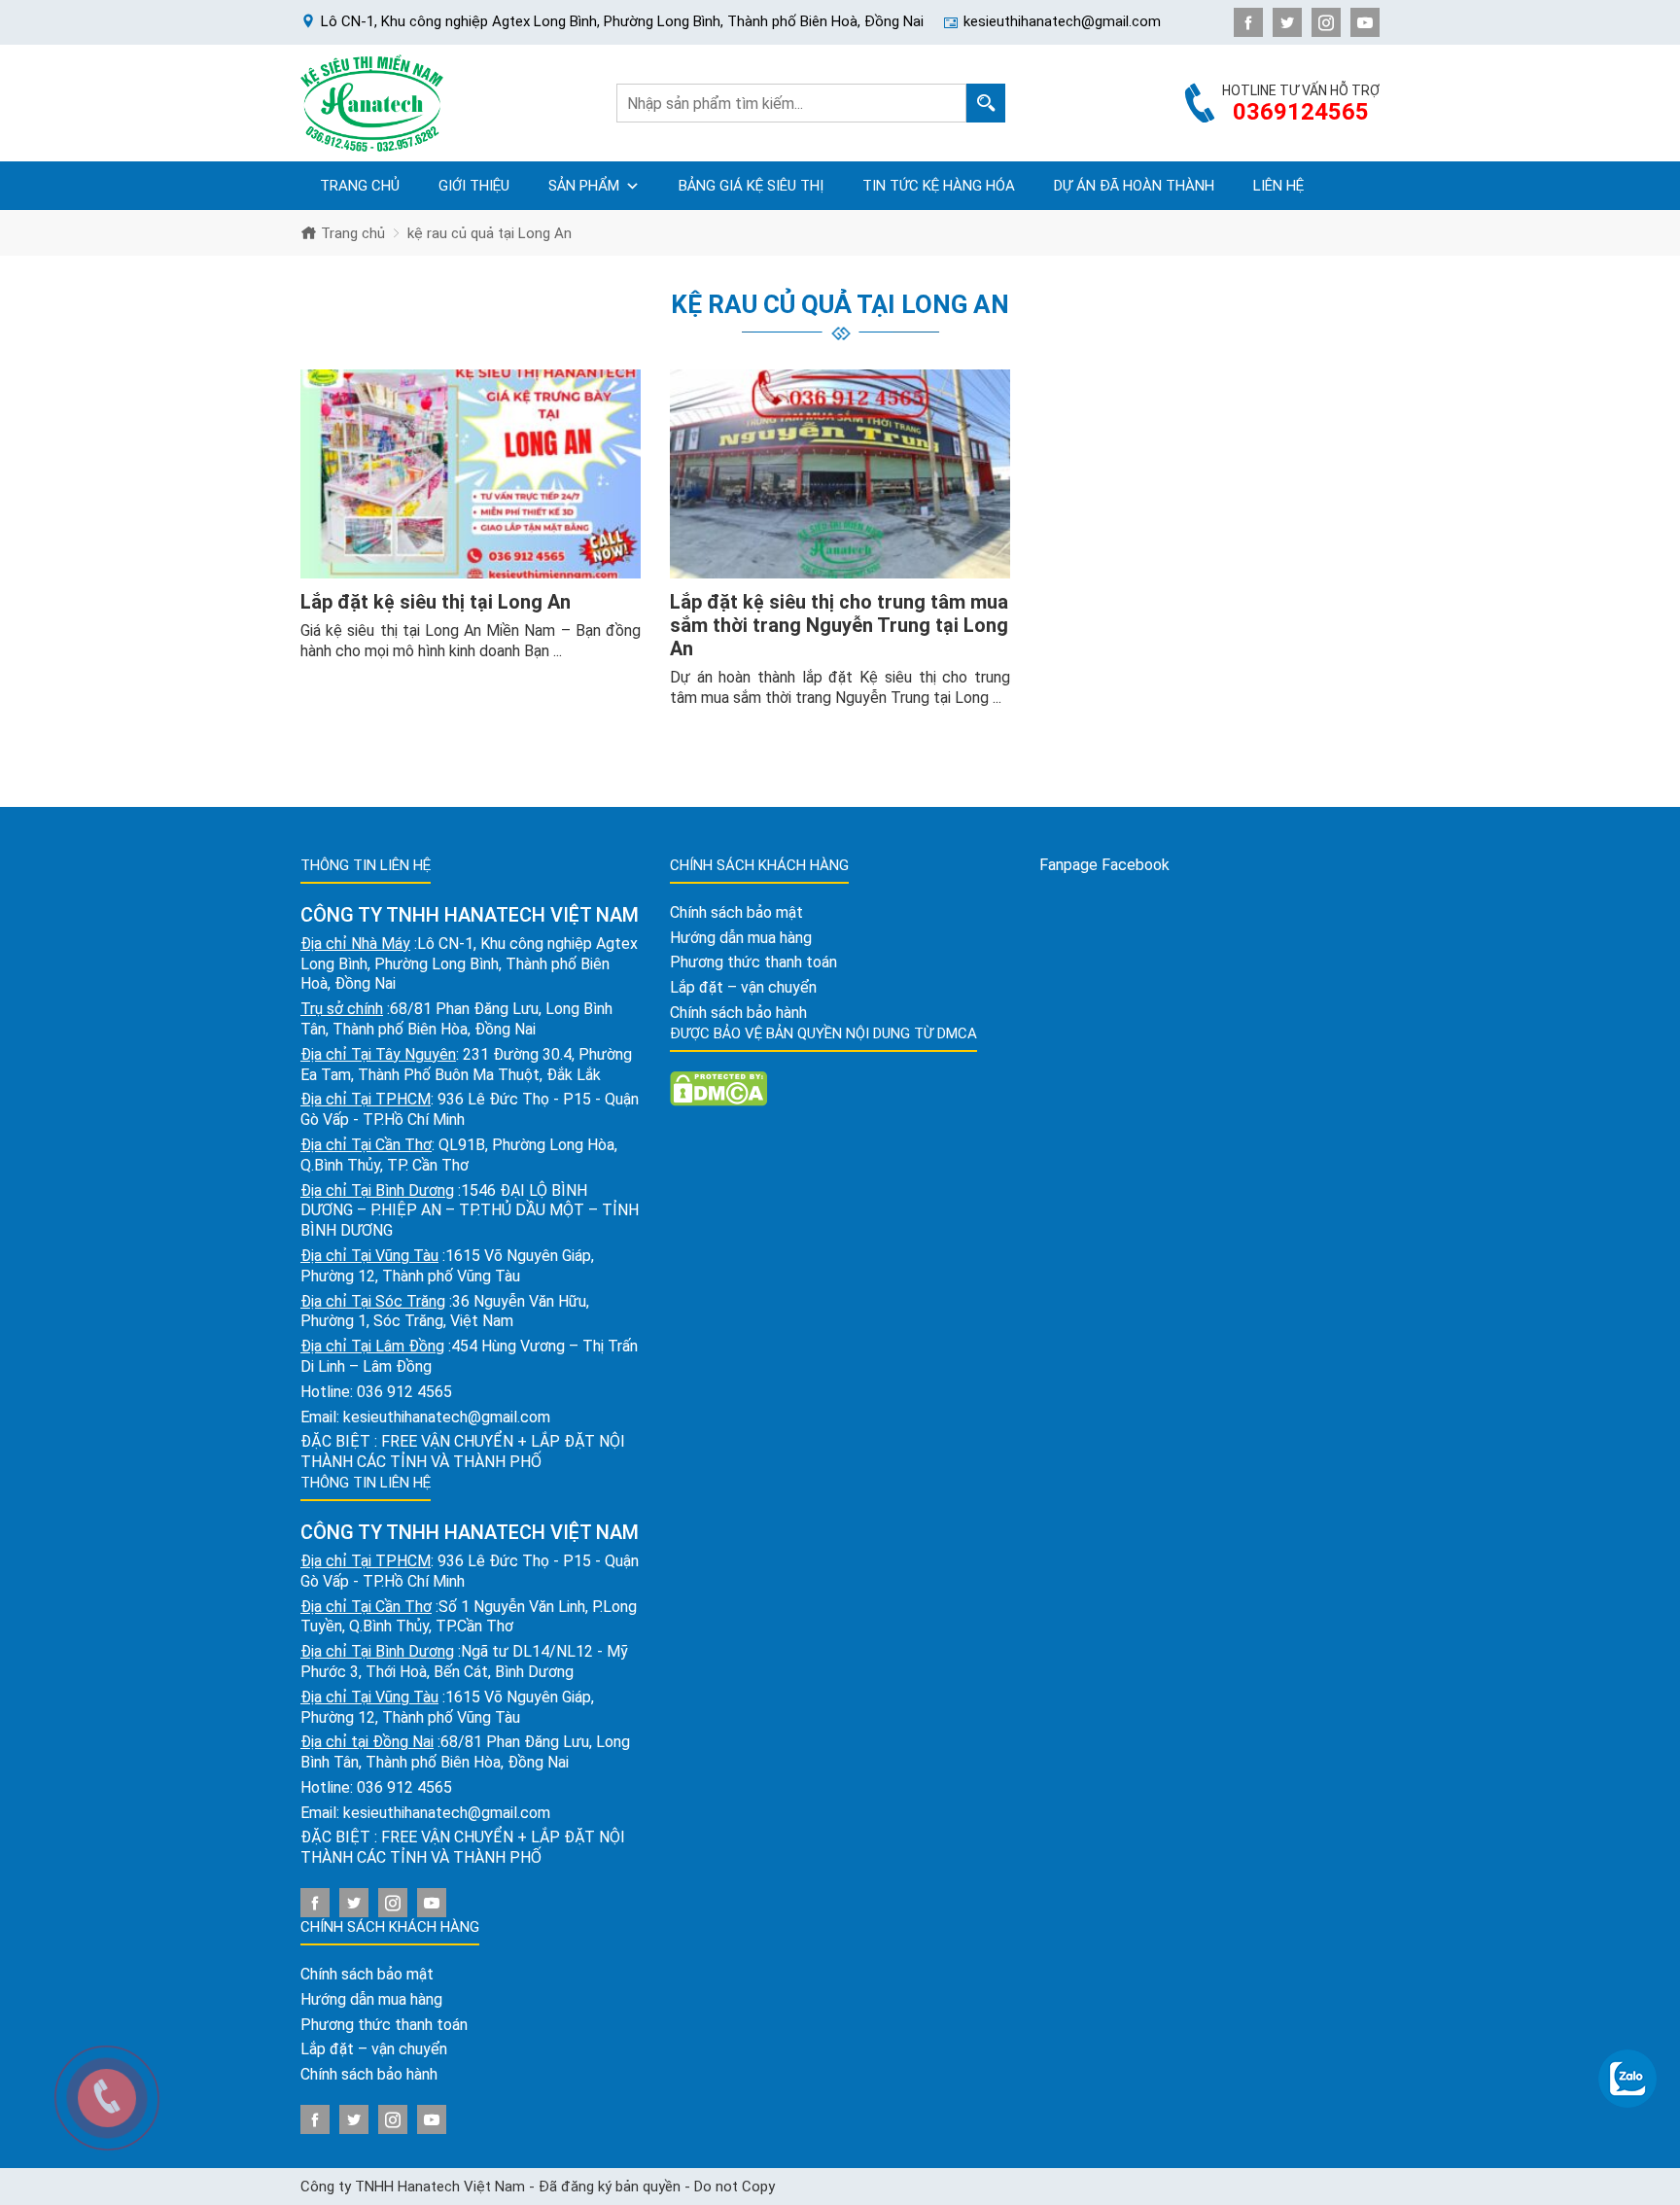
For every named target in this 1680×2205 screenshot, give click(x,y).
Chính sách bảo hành (369, 2074)
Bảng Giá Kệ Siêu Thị (751, 186)
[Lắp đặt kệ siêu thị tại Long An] (471, 474)
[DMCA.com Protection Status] (718, 1087)
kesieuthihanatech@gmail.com (447, 1417)
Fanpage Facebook (1104, 865)
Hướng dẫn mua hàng (371, 1999)
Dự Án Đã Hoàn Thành (1134, 186)
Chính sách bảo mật (367, 1974)
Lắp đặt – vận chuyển (374, 2049)
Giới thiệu (474, 186)
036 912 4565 (404, 1392)
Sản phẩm (584, 186)
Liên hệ (1278, 186)
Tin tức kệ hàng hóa (939, 186)
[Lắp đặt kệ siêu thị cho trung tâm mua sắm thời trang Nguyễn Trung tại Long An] (840, 474)
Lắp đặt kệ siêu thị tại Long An (436, 602)
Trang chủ (360, 186)
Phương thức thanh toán (384, 2025)
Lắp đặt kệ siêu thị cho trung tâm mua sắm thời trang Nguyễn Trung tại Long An (839, 625)
